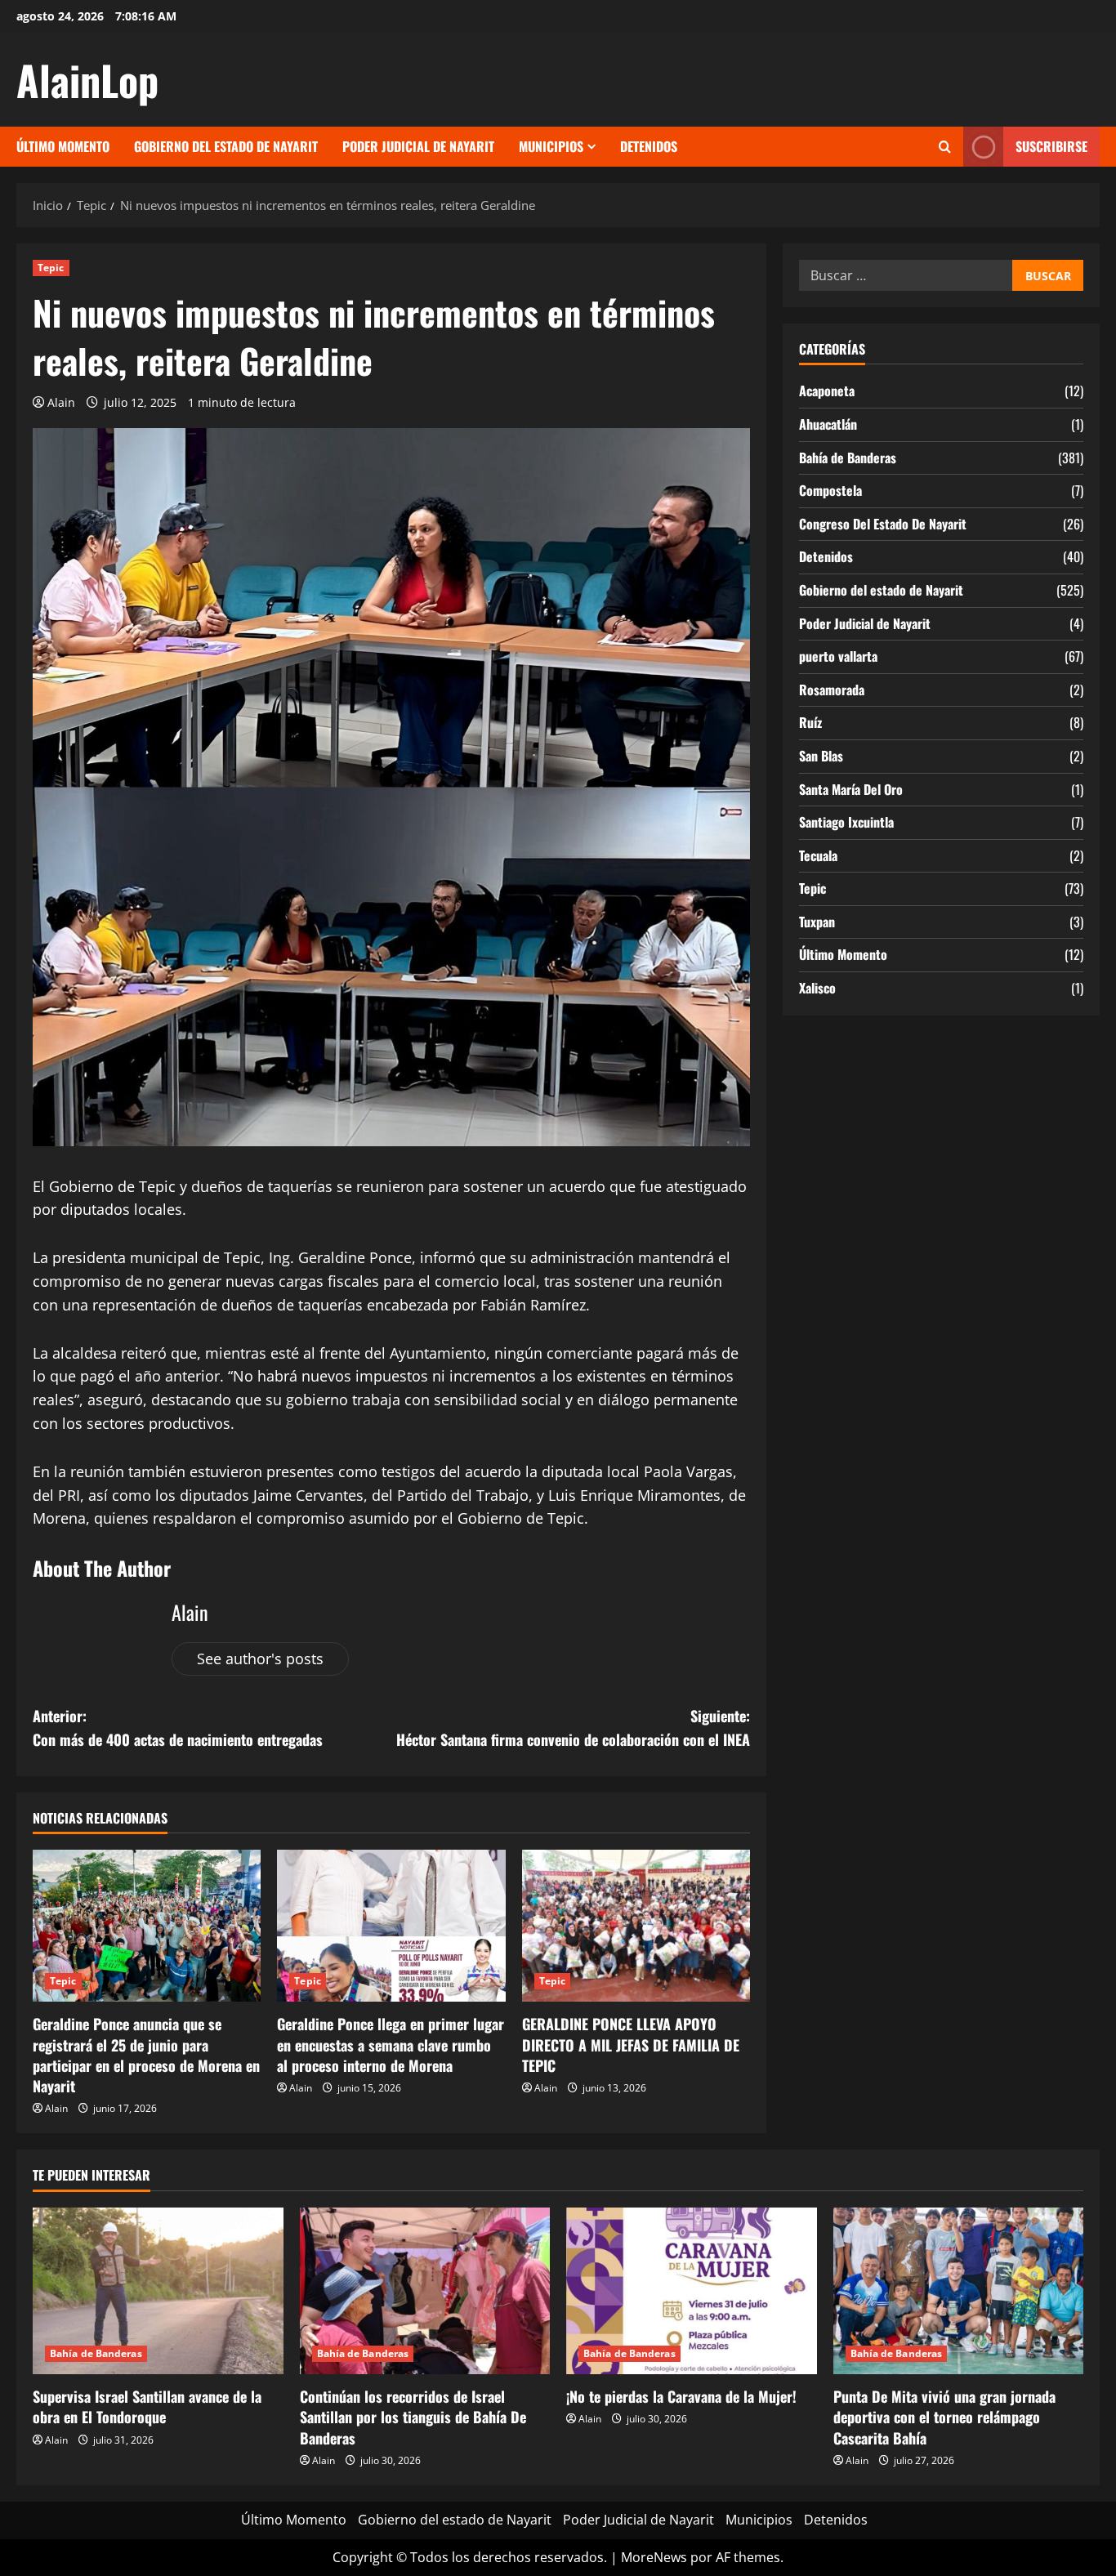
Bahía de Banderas (848, 458)
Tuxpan (817, 922)
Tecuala (818, 855)
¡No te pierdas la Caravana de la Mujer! (681, 2396)
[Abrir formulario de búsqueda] (945, 147)
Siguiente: (573, 1728)
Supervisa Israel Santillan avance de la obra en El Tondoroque (147, 2406)
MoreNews (654, 2557)
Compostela (830, 490)
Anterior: (178, 1728)
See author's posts (260, 1659)
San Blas (821, 756)
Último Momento (63, 146)
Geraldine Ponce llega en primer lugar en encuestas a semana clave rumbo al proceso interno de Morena (391, 2044)
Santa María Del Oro (851, 789)
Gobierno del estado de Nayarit (226, 146)
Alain (61, 402)
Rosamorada (832, 690)
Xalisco (817, 988)
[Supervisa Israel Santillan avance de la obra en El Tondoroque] (158, 2291)
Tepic (51, 268)
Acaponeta (827, 391)
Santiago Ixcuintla (846, 822)
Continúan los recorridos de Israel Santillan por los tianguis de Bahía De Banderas (413, 2417)
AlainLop (87, 79)
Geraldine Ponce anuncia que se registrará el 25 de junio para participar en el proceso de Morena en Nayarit (146, 2055)
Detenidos (649, 146)
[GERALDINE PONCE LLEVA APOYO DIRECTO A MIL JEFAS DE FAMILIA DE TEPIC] (636, 1926)
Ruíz (810, 722)
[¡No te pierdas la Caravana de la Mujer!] (692, 2291)
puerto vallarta (838, 656)
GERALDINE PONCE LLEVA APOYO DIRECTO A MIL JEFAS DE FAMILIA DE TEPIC (631, 2044)
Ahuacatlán (828, 424)
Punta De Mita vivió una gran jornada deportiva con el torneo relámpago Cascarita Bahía (944, 2417)
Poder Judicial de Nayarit (418, 146)
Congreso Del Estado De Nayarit (883, 524)
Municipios (551, 146)
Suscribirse (1051, 146)
